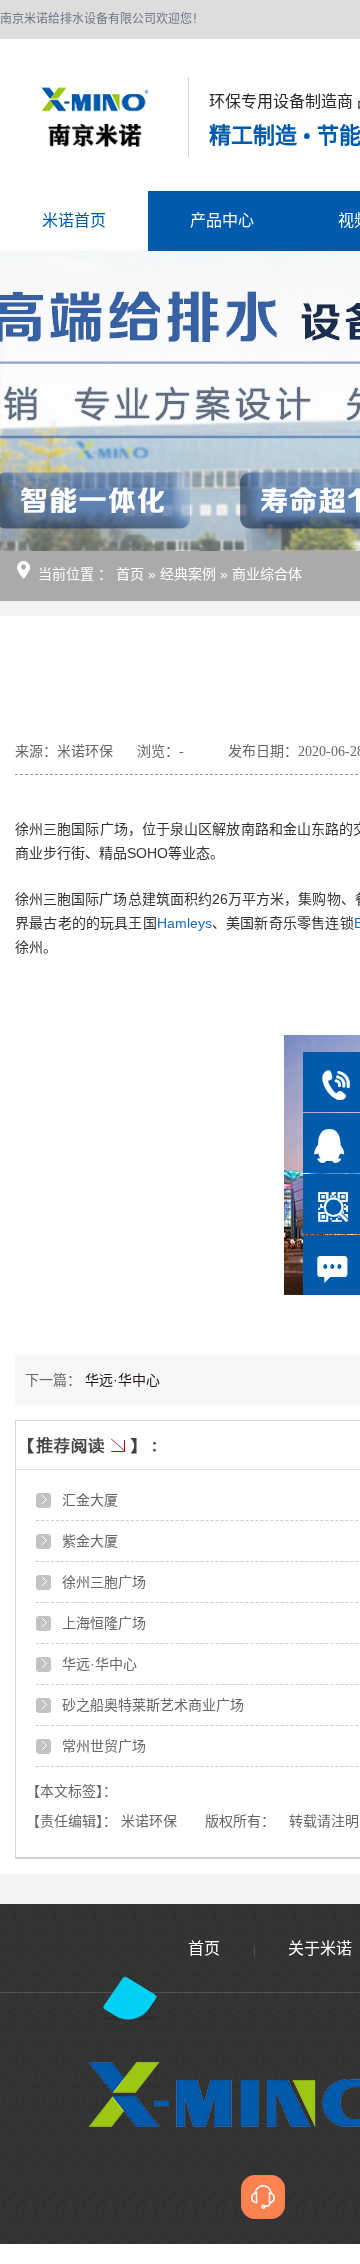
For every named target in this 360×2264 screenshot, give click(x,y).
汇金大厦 (90, 1500)
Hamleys (184, 923)
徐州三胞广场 (104, 1582)
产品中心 (222, 220)
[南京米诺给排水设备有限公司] (75, 118)
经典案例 (190, 574)
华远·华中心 (122, 1380)
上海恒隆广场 (104, 1623)
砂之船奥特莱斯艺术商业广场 (153, 1705)
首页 (132, 574)
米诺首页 (74, 220)
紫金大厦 (90, 1541)
